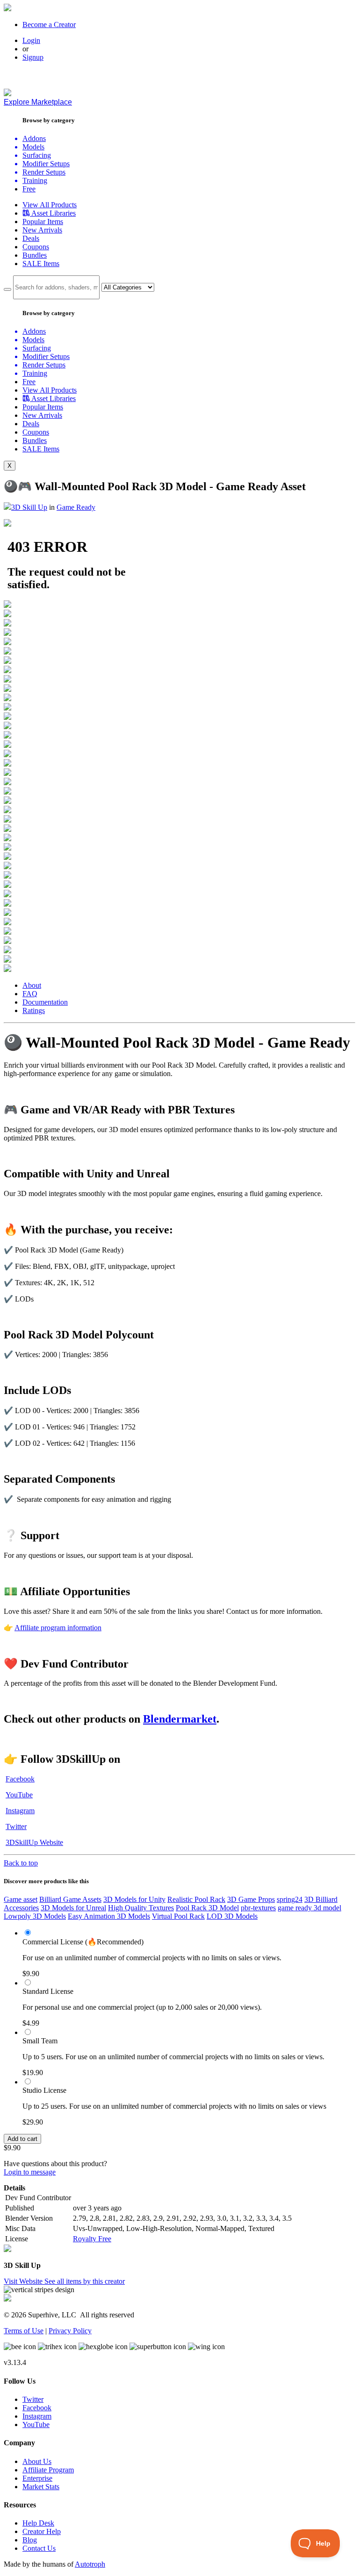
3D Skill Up (29, 507)
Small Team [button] (40, 2041)
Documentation (45, 1002)
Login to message (30, 2172)
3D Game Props (251, 1899)
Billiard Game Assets (70, 1899)
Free (29, 189)
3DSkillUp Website (34, 1842)
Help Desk (38, 2523)
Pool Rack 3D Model (207, 1908)
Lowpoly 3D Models (35, 1916)
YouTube (19, 1795)
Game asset (21, 1899)
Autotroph (90, 2564)
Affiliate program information (58, 1628)
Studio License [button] (44, 2090)
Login (31, 40)
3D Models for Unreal (73, 1908)
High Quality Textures (141, 1908)
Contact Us (39, 2548)
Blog (30, 2540)
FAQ (30, 994)
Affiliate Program (48, 2470)
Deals (31, 238)
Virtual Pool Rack (178, 1916)
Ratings (34, 1010)
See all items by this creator (85, 2281)
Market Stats (41, 2487)
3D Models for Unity (134, 1899)
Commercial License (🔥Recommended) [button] (83, 1942)
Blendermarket (180, 1719)
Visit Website (24, 2281)
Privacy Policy (70, 2331)
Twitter (16, 1826)
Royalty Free (92, 2239)
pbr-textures (258, 1908)
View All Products (50, 205)
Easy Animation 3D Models (109, 1916)
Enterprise (37, 2478)
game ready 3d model (309, 1908)
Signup (33, 57)
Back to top (21, 1863)
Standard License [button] (48, 1991)
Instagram (20, 1811)
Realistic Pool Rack (196, 1899)
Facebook (20, 1779)
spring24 (290, 1899)
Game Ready (76, 507)
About (32, 985)
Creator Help (42, 2531)
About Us (37, 2461)
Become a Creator (49, 25)
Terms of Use (24, 2331)
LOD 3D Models (232, 1916)
